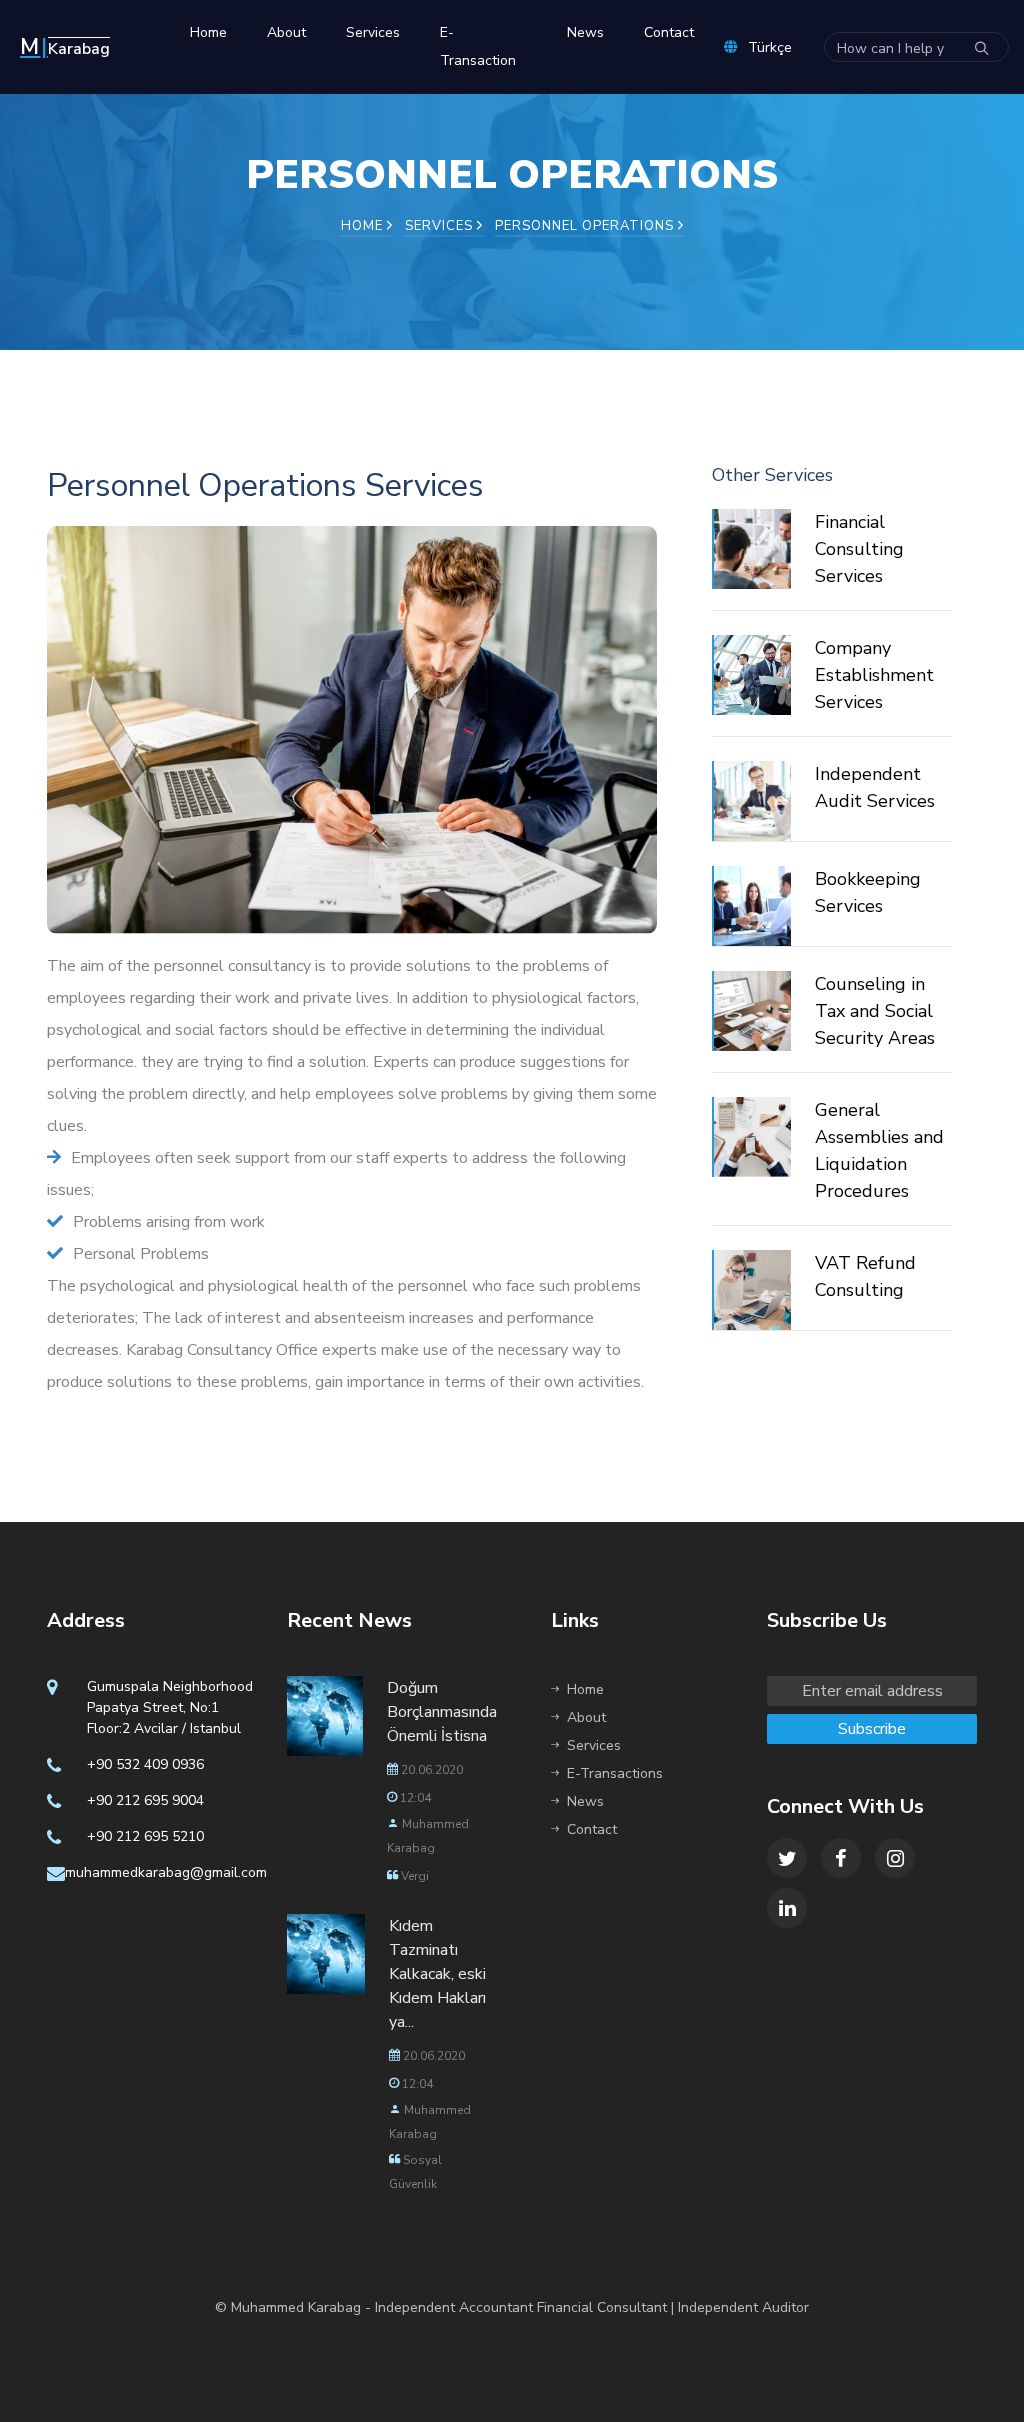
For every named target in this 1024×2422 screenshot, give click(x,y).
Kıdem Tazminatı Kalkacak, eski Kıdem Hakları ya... (437, 1974)
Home (208, 32)
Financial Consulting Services (859, 549)
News (585, 32)
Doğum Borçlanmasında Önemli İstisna (442, 1712)
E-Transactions (615, 1773)
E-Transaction (478, 46)
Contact (669, 32)
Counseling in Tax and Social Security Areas (875, 1011)
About (286, 32)
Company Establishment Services (874, 675)
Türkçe (770, 47)
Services (373, 32)
